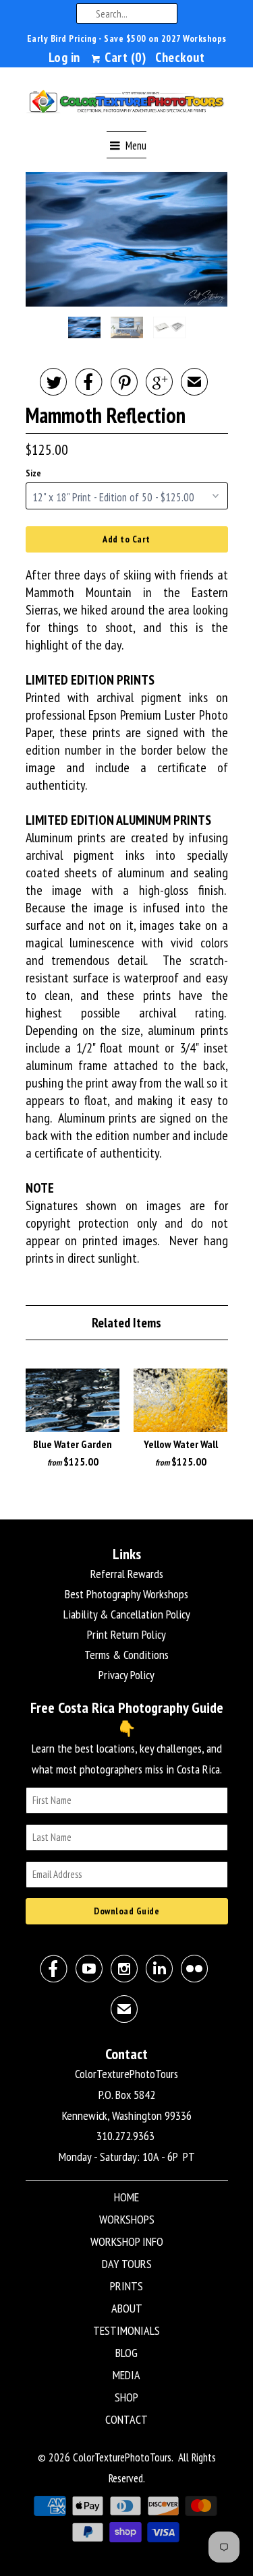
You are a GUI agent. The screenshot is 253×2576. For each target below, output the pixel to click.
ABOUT (127, 2308)
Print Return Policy (126, 1634)
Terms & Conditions (126, 1655)
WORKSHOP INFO (127, 2241)
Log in (64, 57)
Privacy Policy (126, 1675)
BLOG (126, 2353)
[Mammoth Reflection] (127, 239)
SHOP (126, 2397)
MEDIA (126, 2375)
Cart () (124, 57)
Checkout (180, 57)
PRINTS (126, 2286)
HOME (126, 2197)
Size (33, 473)
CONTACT (126, 2419)
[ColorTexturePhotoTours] (127, 104)
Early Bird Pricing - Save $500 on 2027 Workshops (127, 38)
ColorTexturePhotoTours (122, 2457)
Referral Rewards (127, 1574)
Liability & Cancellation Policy (127, 1614)
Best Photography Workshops (126, 1594)
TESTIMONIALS (126, 2330)
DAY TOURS (127, 2264)
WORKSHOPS (127, 2219)
